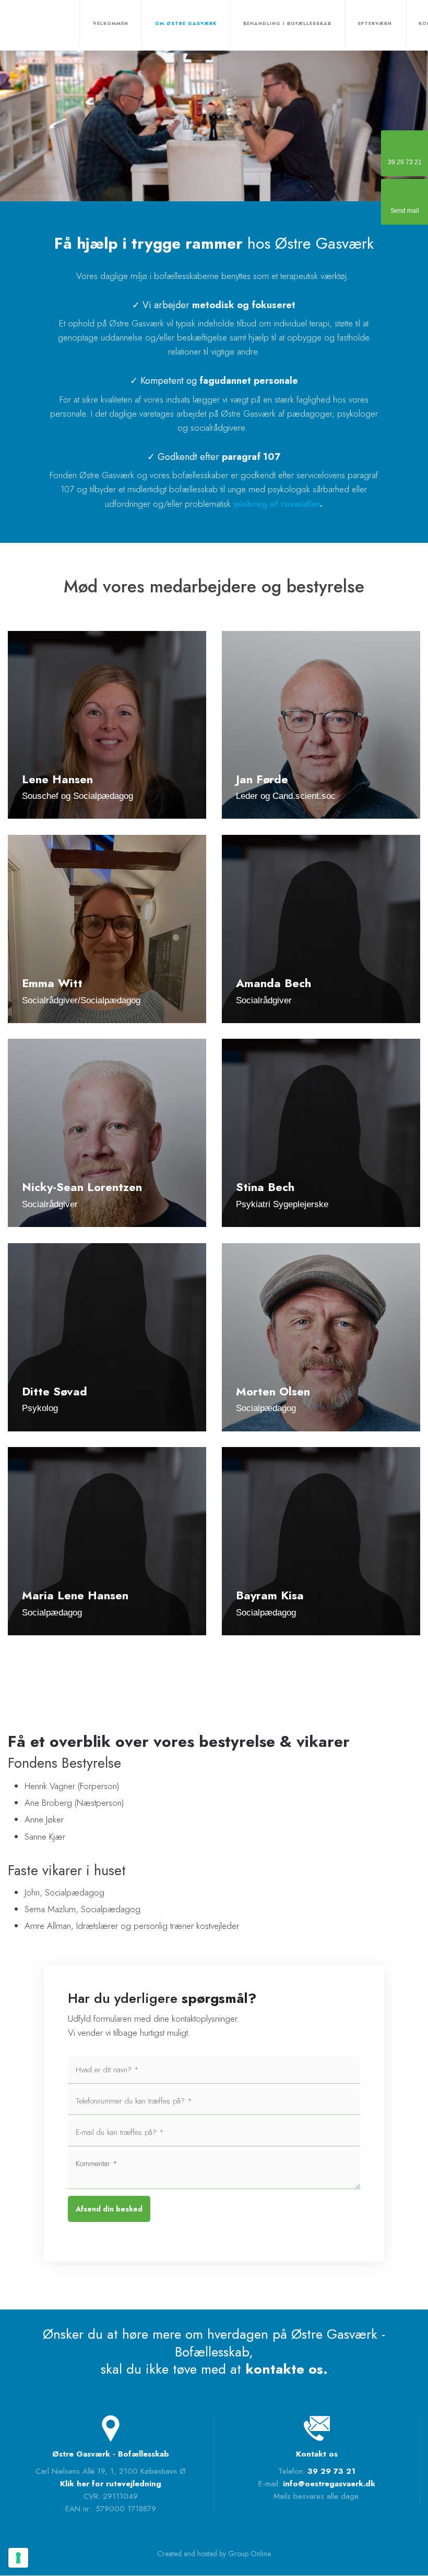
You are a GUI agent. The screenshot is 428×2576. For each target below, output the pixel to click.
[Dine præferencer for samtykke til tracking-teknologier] (18, 2558)
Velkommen (111, 23)
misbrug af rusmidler (277, 504)
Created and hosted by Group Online (214, 2554)
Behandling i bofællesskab (287, 23)
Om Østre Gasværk (186, 23)
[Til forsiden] (30, 25)
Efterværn (375, 23)
